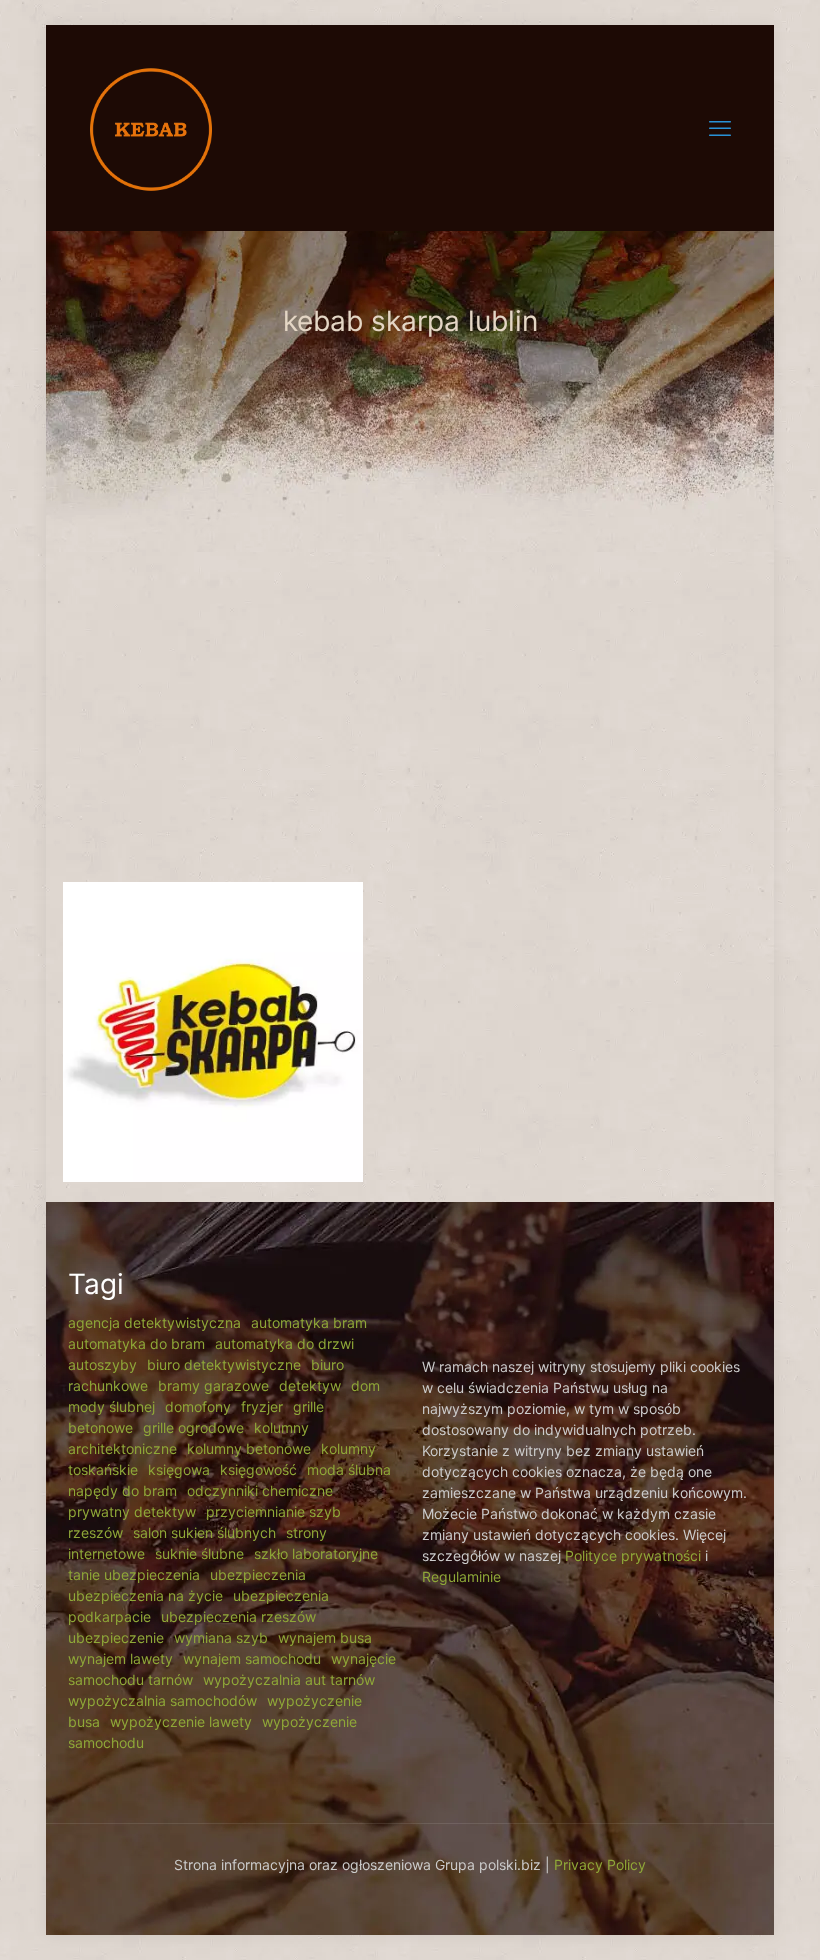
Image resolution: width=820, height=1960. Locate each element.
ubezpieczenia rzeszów (238, 1616)
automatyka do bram (136, 1343)
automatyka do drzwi (284, 1343)
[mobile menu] (720, 128)
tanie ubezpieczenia (134, 1574)
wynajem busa (325, 1637)
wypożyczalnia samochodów (162, 1700)
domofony (198, 1406)
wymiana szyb (221, 1637)
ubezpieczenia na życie (145, 1595)
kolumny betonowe (249, 1448)
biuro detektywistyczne (224, 1364)
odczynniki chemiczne (260, 1490)
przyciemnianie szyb (273, 1511)
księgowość (258, 1469)
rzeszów (95, 1532)
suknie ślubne (199, 1553)
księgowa (179, 1469)
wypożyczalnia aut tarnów (289, 1679)
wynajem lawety (120, 1658)
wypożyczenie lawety (181, 1721)
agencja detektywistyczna (154, 1322)
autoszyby (102, 1364)
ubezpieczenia (258, 1574)
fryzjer (262, 1406)
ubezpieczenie (116, 1637)
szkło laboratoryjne (316, 1553)
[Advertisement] (410, 702)
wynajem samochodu (252, 1658)
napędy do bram (122, 1490)
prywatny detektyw (132, 1511)
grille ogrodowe (193, 1427)
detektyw (310, 1385)
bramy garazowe (213, 1385)
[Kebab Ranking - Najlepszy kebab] (151, 127)
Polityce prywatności (633, 1555)
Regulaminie (461, 1576)
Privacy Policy (600, 1864)
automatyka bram (309, 1322)
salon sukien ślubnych (204, 1532)
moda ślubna (349, 1469)
